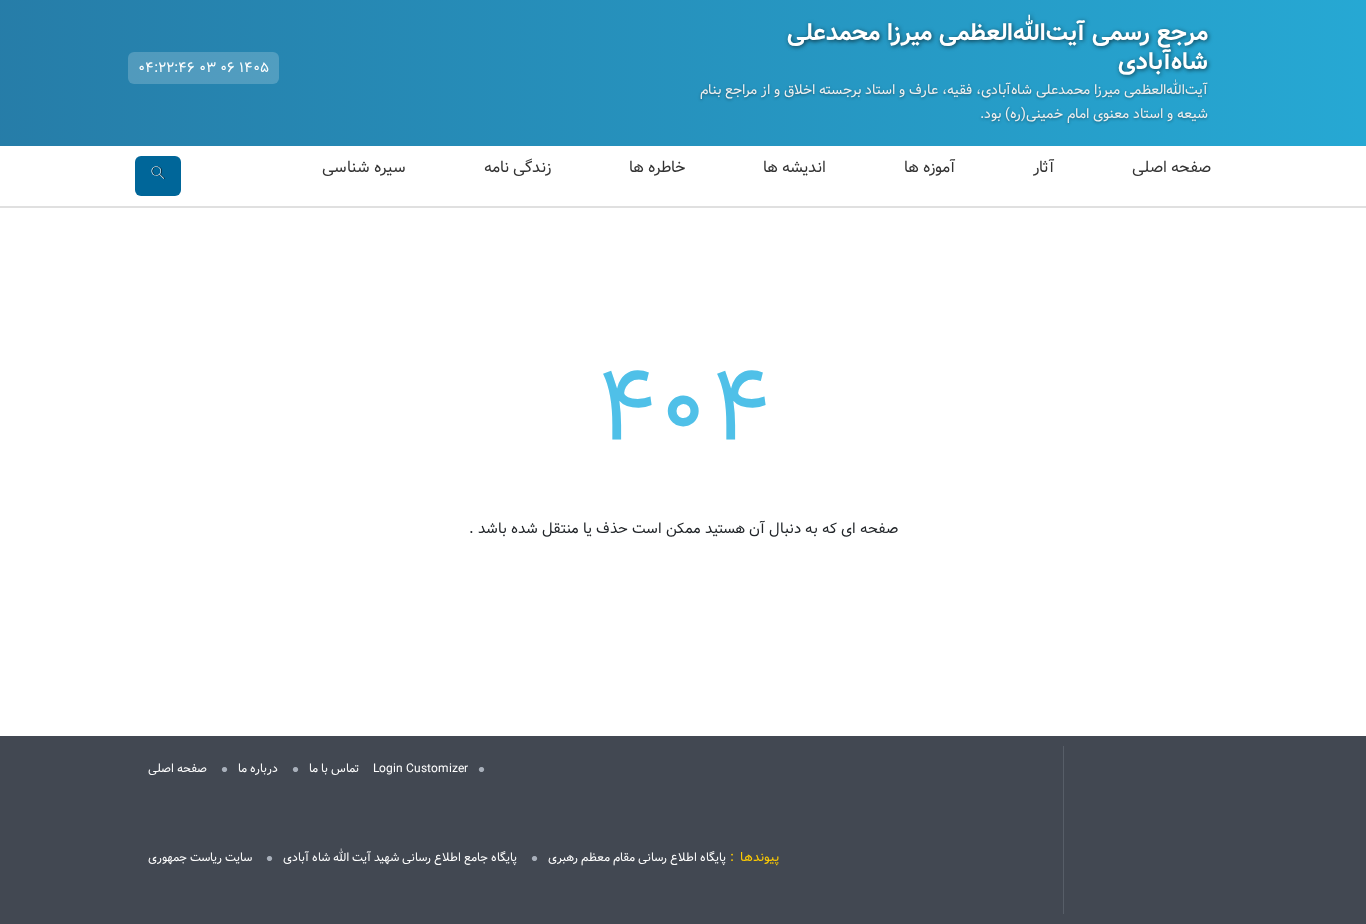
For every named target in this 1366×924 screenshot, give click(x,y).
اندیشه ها (794, 167)
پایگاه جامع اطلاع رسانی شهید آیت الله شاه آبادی (400, 857)
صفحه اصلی (1171, 167)
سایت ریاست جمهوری (200, 857)
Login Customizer (420, 768)
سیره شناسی (364, 167)
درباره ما (258, 768)
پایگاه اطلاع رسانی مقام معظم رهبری (637, 857)
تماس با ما (334, 768)
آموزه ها (929, 167)
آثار (1043, 167)
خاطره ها (657, 167)
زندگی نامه (517, 167)
